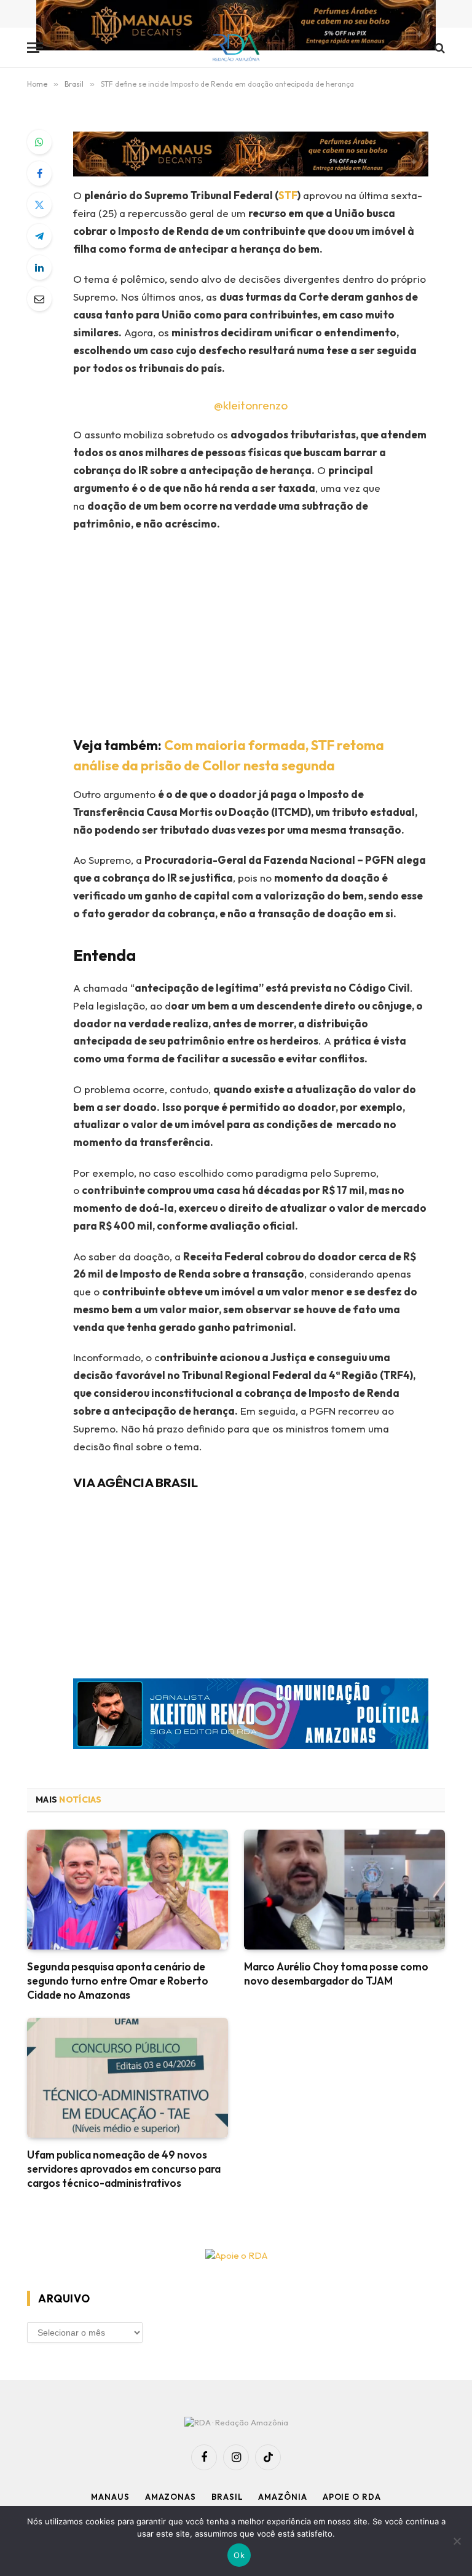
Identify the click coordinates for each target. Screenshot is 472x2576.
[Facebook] (39, 173)
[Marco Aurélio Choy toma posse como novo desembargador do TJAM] (344, 1890)
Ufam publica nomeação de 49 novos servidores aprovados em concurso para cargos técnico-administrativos (124, 2169)
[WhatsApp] (39, 142)
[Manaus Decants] (236, 27)
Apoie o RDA (352, 2497)
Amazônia (282, 2497)
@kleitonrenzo (251, 405)
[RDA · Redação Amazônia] (236, 48)
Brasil (227, 2497)
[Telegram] (39, 236)
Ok (239, 2555)
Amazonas (171, 2497)
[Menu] (35, 48)
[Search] (439, 48)
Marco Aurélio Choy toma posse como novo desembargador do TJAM (336, 1973)
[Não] (457, 2541)
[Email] (39, 299)
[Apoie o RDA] (236, 2256)
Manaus (110, 2497)
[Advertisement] (266, 631)
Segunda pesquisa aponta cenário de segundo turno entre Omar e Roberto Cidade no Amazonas (118, 1981)
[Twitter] (39, 205)
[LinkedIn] (39, 267)
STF (288, 195)
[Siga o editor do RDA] (251, 1717)
